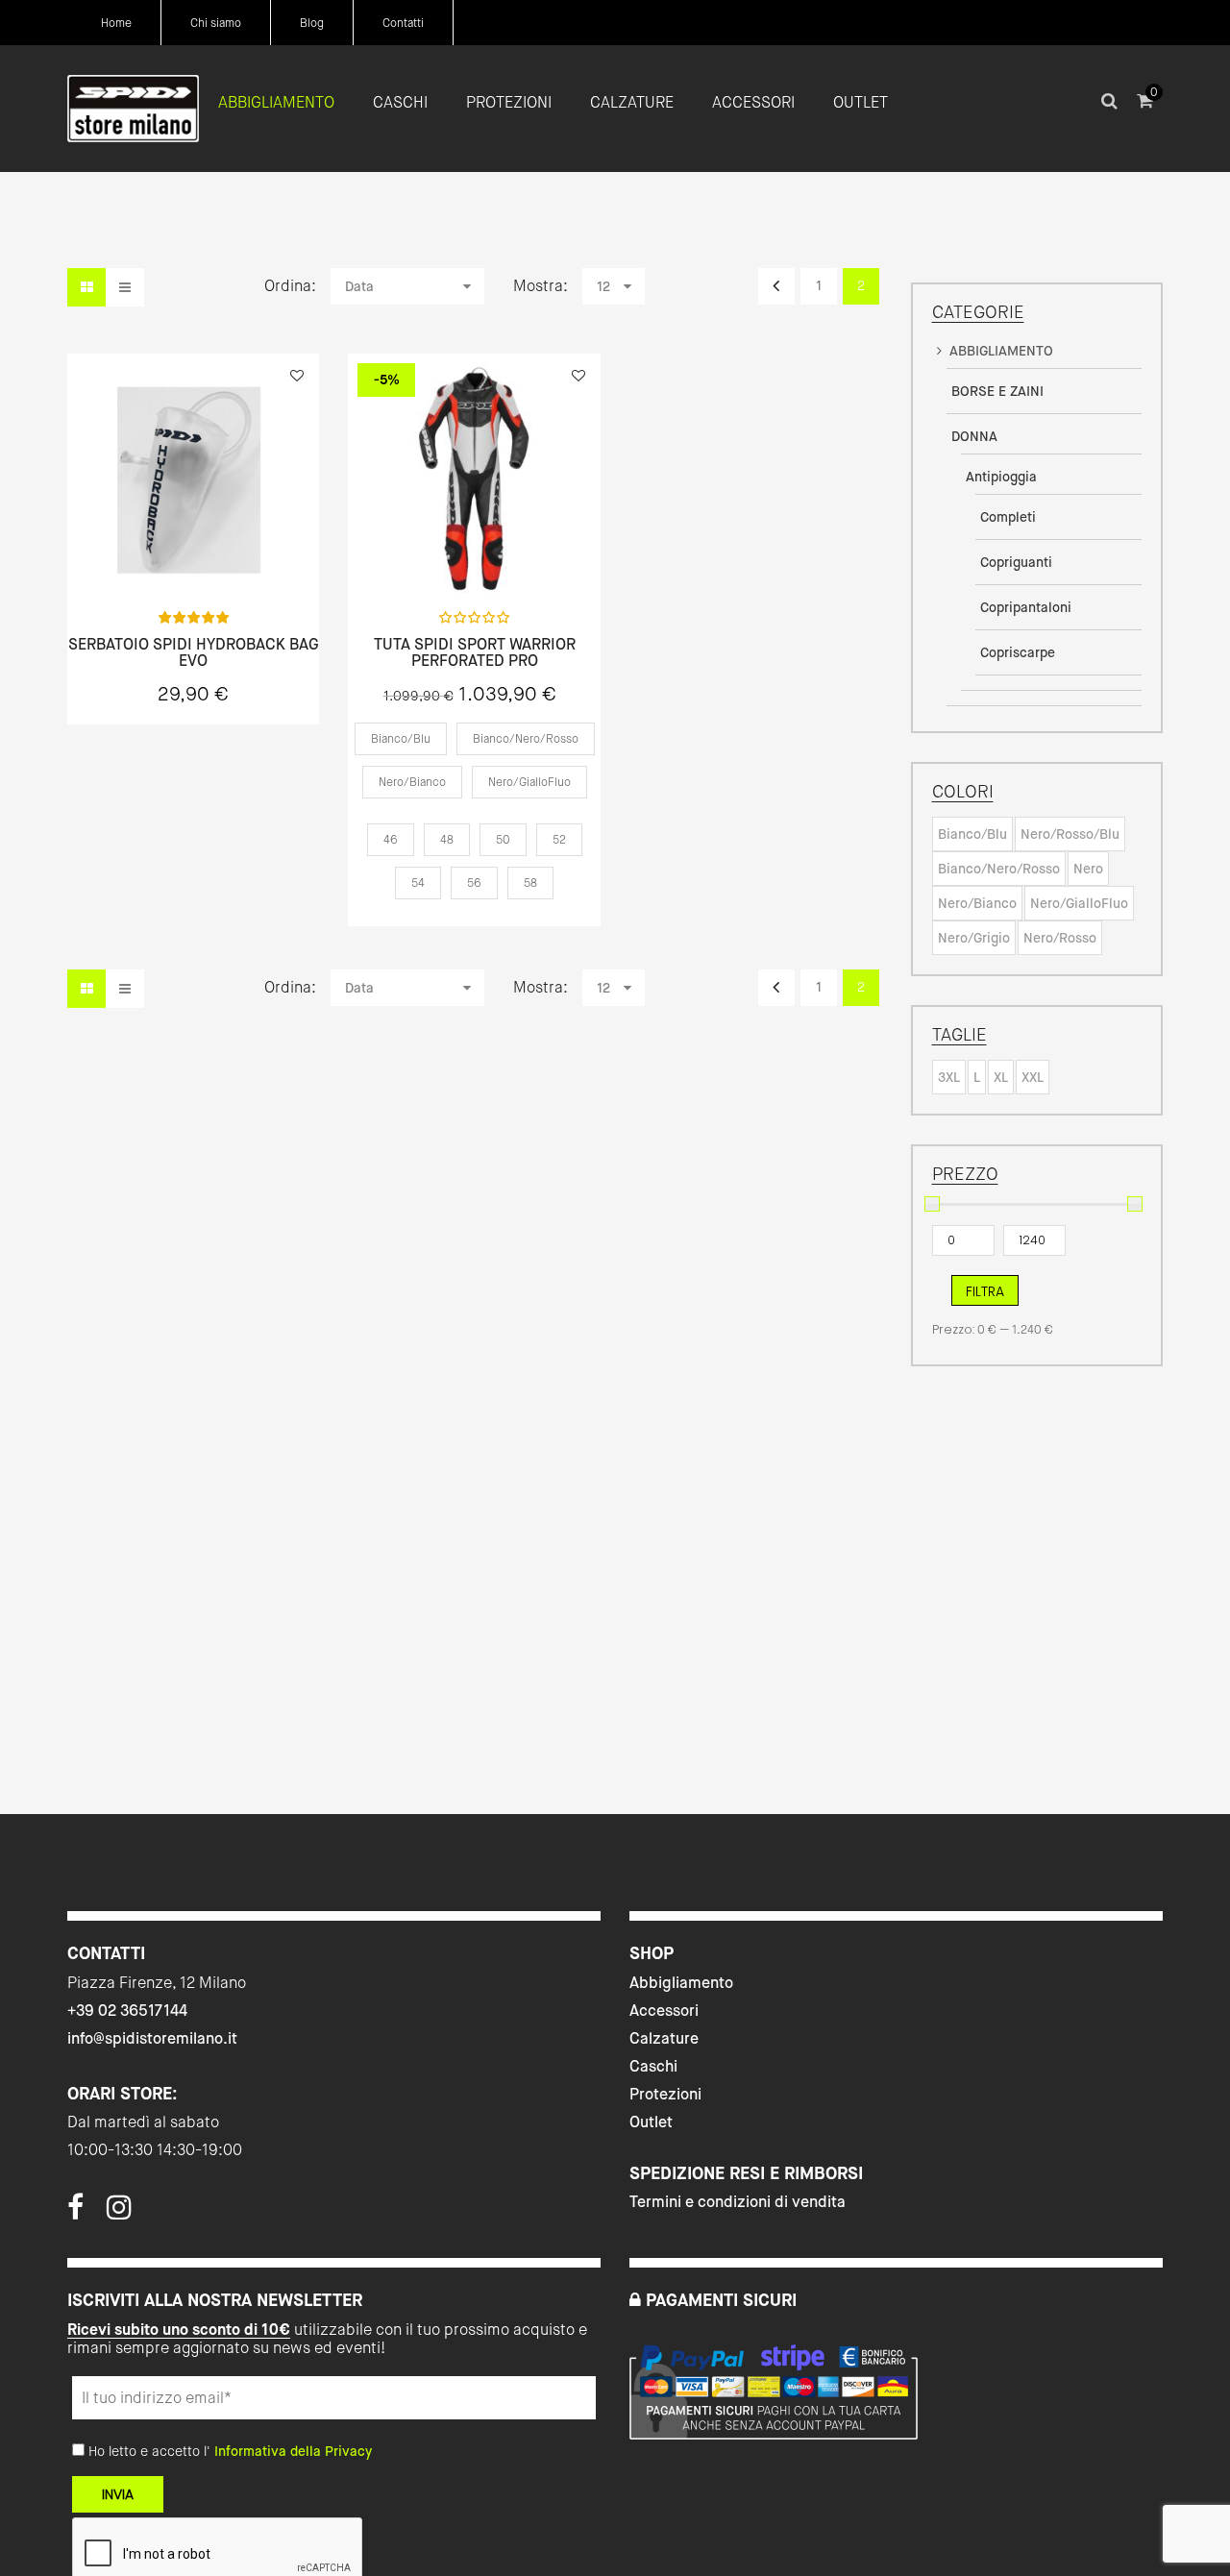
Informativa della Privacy (293, 2451)
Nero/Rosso (1060, 938)
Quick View (84, 553)
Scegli (475, 554)
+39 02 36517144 (127, 2011)
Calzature (664, 2038)
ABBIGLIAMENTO (1001, 351)
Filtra (985, 1291)
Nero (1088, 869)
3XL (949, 1077)
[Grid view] (86, 287)
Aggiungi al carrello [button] (194, 554)
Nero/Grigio (974, 938)
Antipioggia (1001, 477)
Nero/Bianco (977, 903)
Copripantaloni (1026, 607)
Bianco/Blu (972, 834)
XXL (1033, 1077)
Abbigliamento (681, 1983)
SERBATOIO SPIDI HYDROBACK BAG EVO (194, 653)
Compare (304, 553)
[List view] (125, 287)
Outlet (651, 2122)
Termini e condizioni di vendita (738, 2202)
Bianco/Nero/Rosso (999, 869)
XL (1001, 1077)
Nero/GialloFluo (1079, 903)
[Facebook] (75, 2213)
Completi (1008, 517)
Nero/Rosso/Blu (1070, 834)
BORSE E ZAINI (997, 391)
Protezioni (665, 2094)
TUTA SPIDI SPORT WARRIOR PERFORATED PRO (475, 653)
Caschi (653, 2066)
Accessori (664, 2011)
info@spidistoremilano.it (152, 2038)
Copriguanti (1016, 562)
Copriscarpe (1018, 652)
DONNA (974, 436)
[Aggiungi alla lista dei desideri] (297, 376)
